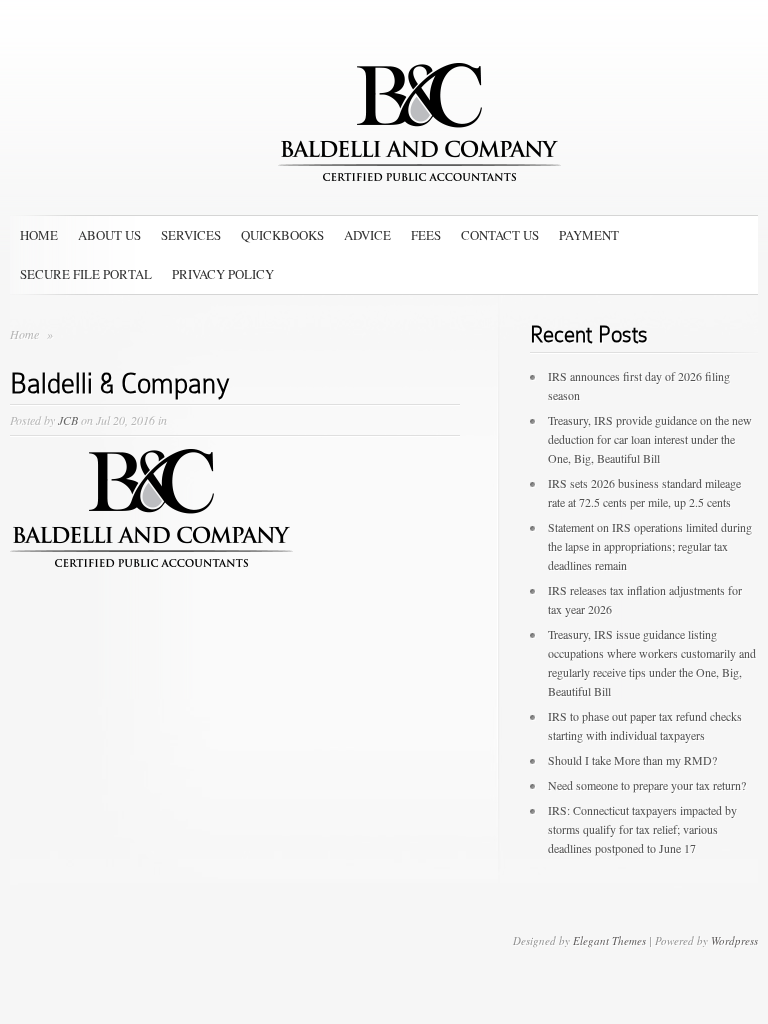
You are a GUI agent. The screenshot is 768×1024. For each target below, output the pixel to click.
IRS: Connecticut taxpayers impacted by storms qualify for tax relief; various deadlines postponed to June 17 (642, 829)
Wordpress (734, 940)
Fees (426, 235)
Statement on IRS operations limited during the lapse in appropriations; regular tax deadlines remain (650, 546)
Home (39, 235)
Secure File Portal (86, 274)
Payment (589, 235)
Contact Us (500, 235)
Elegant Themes (609, 940)
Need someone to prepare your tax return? (647, 785)
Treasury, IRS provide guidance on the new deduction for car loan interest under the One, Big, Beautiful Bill (650, 439)
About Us (109, 235)
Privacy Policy (223, 274)
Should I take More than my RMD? (632, 760)
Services (191, 235)
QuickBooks (282, 235)
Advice (367, 235)
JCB (68, 420)
